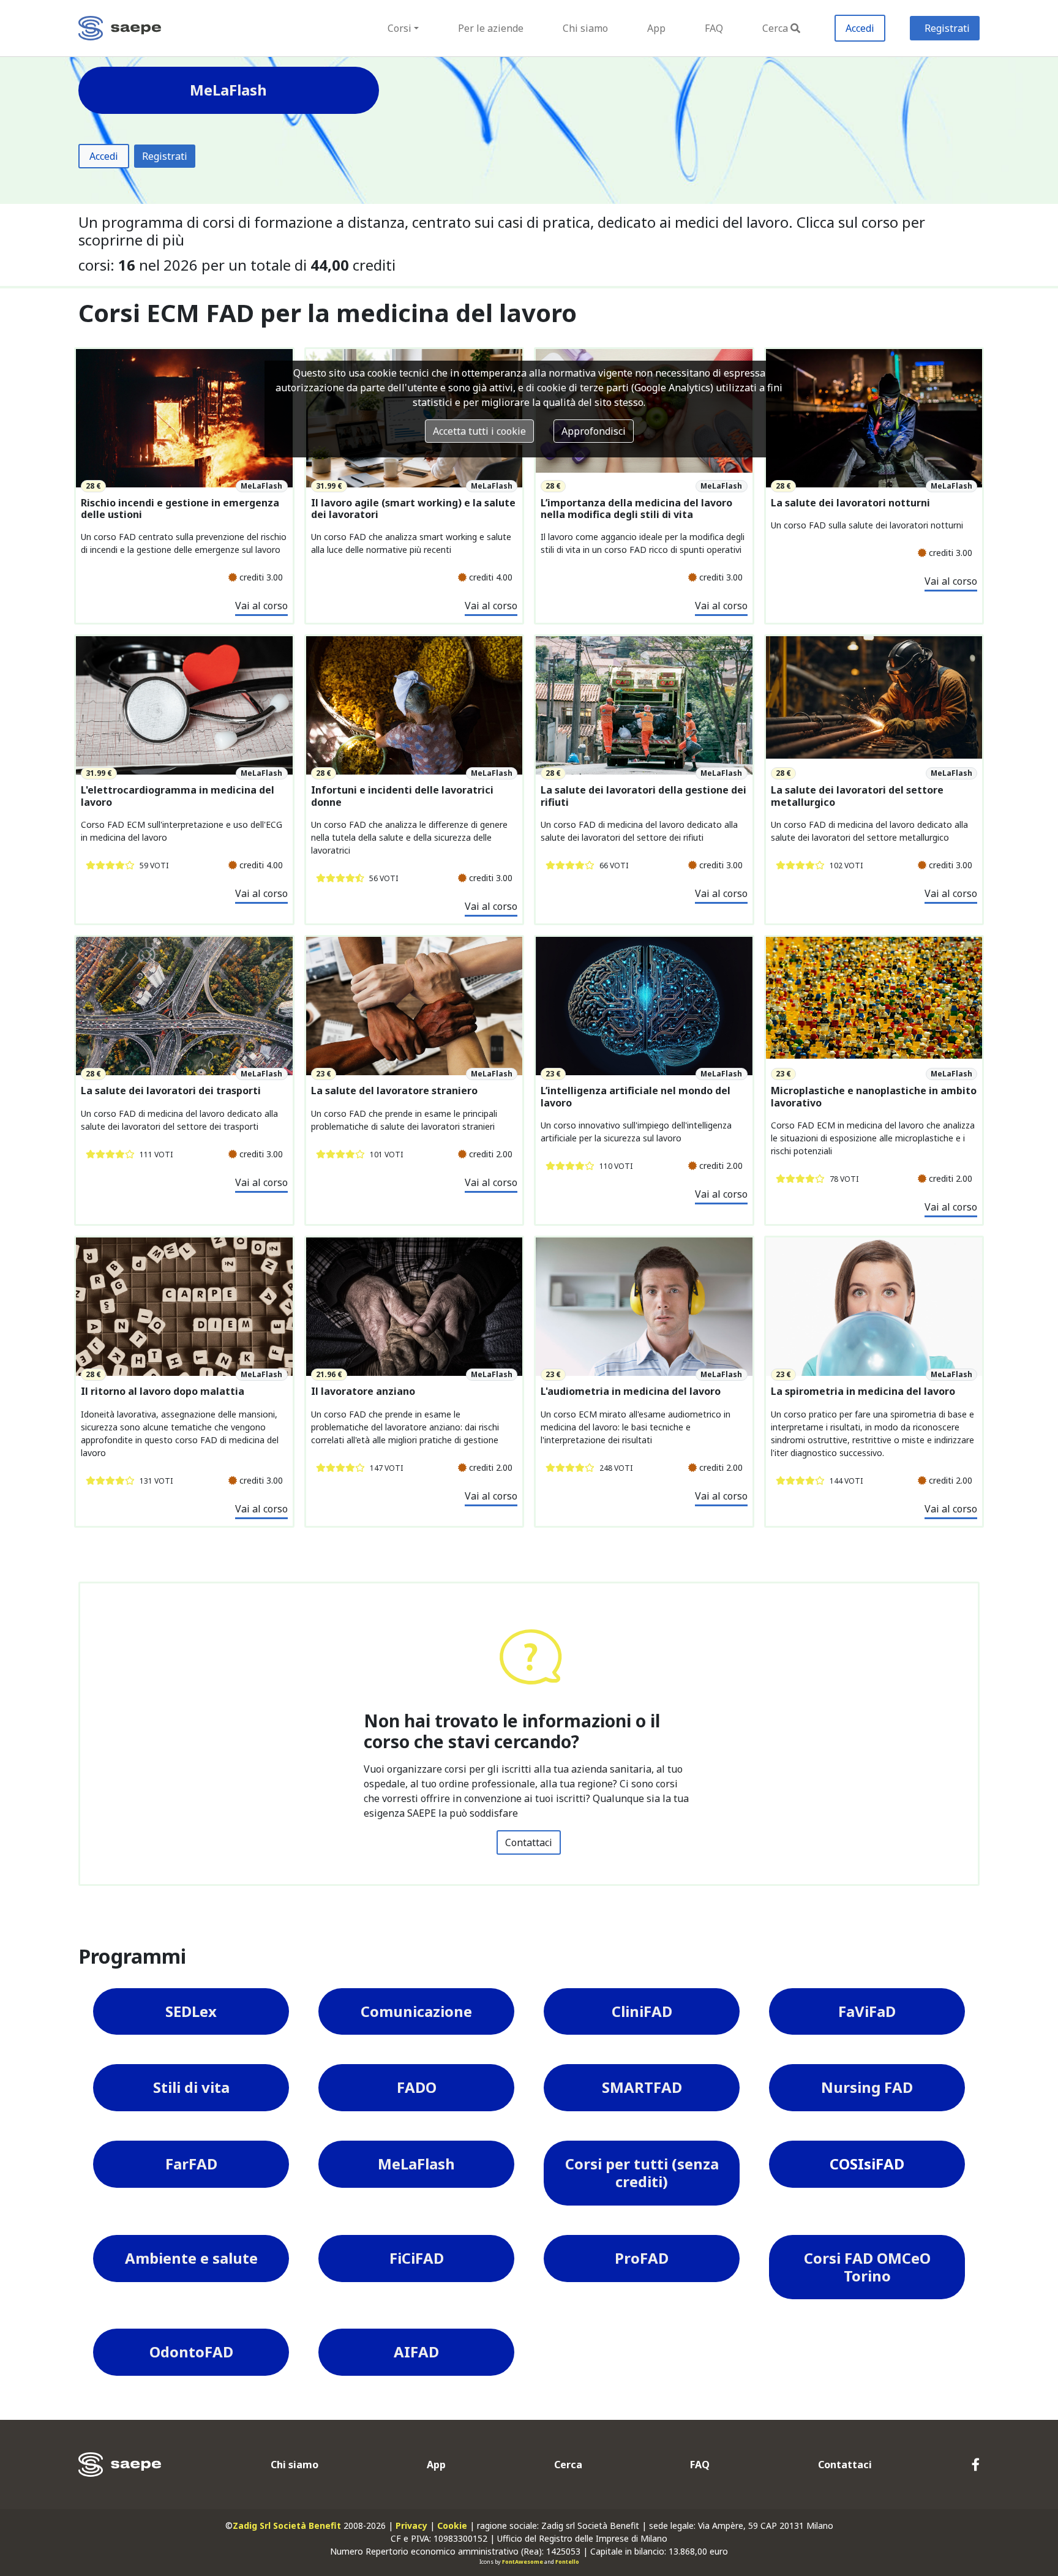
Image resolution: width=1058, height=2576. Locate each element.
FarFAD (191, 2164)
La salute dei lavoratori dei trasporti (171, 1091)
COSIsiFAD (867, 2164)
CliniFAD (642, 2011)
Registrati (947, 28)
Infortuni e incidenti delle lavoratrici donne (402, 796)
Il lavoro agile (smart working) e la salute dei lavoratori (413, 509)
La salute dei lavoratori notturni (850, 503)
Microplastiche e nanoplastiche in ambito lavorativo (874, 1097)
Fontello (567, 2562)
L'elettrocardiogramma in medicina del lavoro (178, 796)
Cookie (452, 2525)
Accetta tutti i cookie (479, 431)
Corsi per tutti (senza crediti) (642, 2172)
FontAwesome (523, 2562)
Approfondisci (594, 431)
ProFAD (642, 2258)
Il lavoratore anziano (363, 1391)
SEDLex (191, 2011)
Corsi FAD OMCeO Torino (867, 2267)
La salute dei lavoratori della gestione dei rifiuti (643, 796)
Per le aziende (491, 28)
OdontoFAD (191, 2352)
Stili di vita (191, 2087)
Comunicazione (416, 2011)
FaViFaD (867, 2011)
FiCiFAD (417, 2258)
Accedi (860, 28)
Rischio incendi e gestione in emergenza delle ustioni (180, 509)
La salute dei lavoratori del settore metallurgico (857, 796)
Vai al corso (261, 606)
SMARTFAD (642, 2087)
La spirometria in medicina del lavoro (863, 1391)
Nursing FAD (867, 2087)
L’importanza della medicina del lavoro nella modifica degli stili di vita (636, 509)
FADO (417, 2087)
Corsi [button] (400, 28)
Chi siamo (585, 28)
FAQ (714, 28)
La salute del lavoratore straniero (394, 1091)
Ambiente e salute (191, 2258)
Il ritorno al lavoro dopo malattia (163, 1391)
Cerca (775, 28)
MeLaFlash (416, 2164)
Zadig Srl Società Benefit (287, 2525)
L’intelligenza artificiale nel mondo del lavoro (636, 1097)
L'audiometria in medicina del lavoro (631, 1391)
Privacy (411, 2525)
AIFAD (416, 2352)
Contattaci (529, 1842)
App (656, 28)
